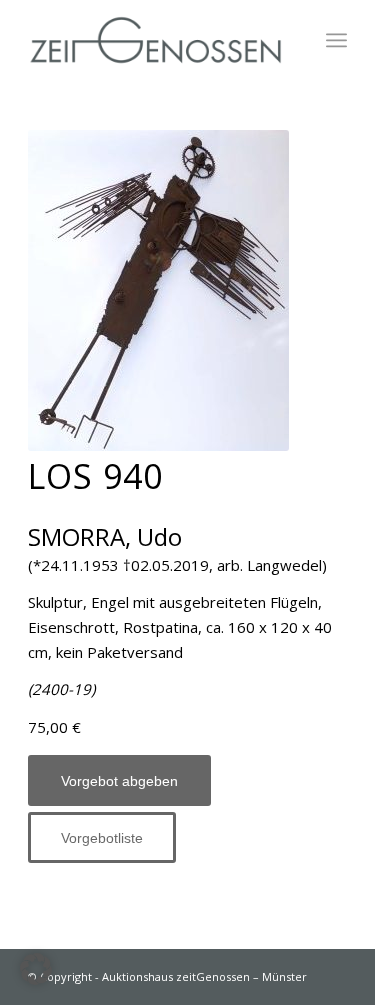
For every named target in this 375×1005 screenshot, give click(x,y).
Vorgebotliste (102, 838)
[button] (36, 969)
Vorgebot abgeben (119, 781)
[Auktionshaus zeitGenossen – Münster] (155, 40)
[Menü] (336, 40)
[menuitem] (336, 40)
